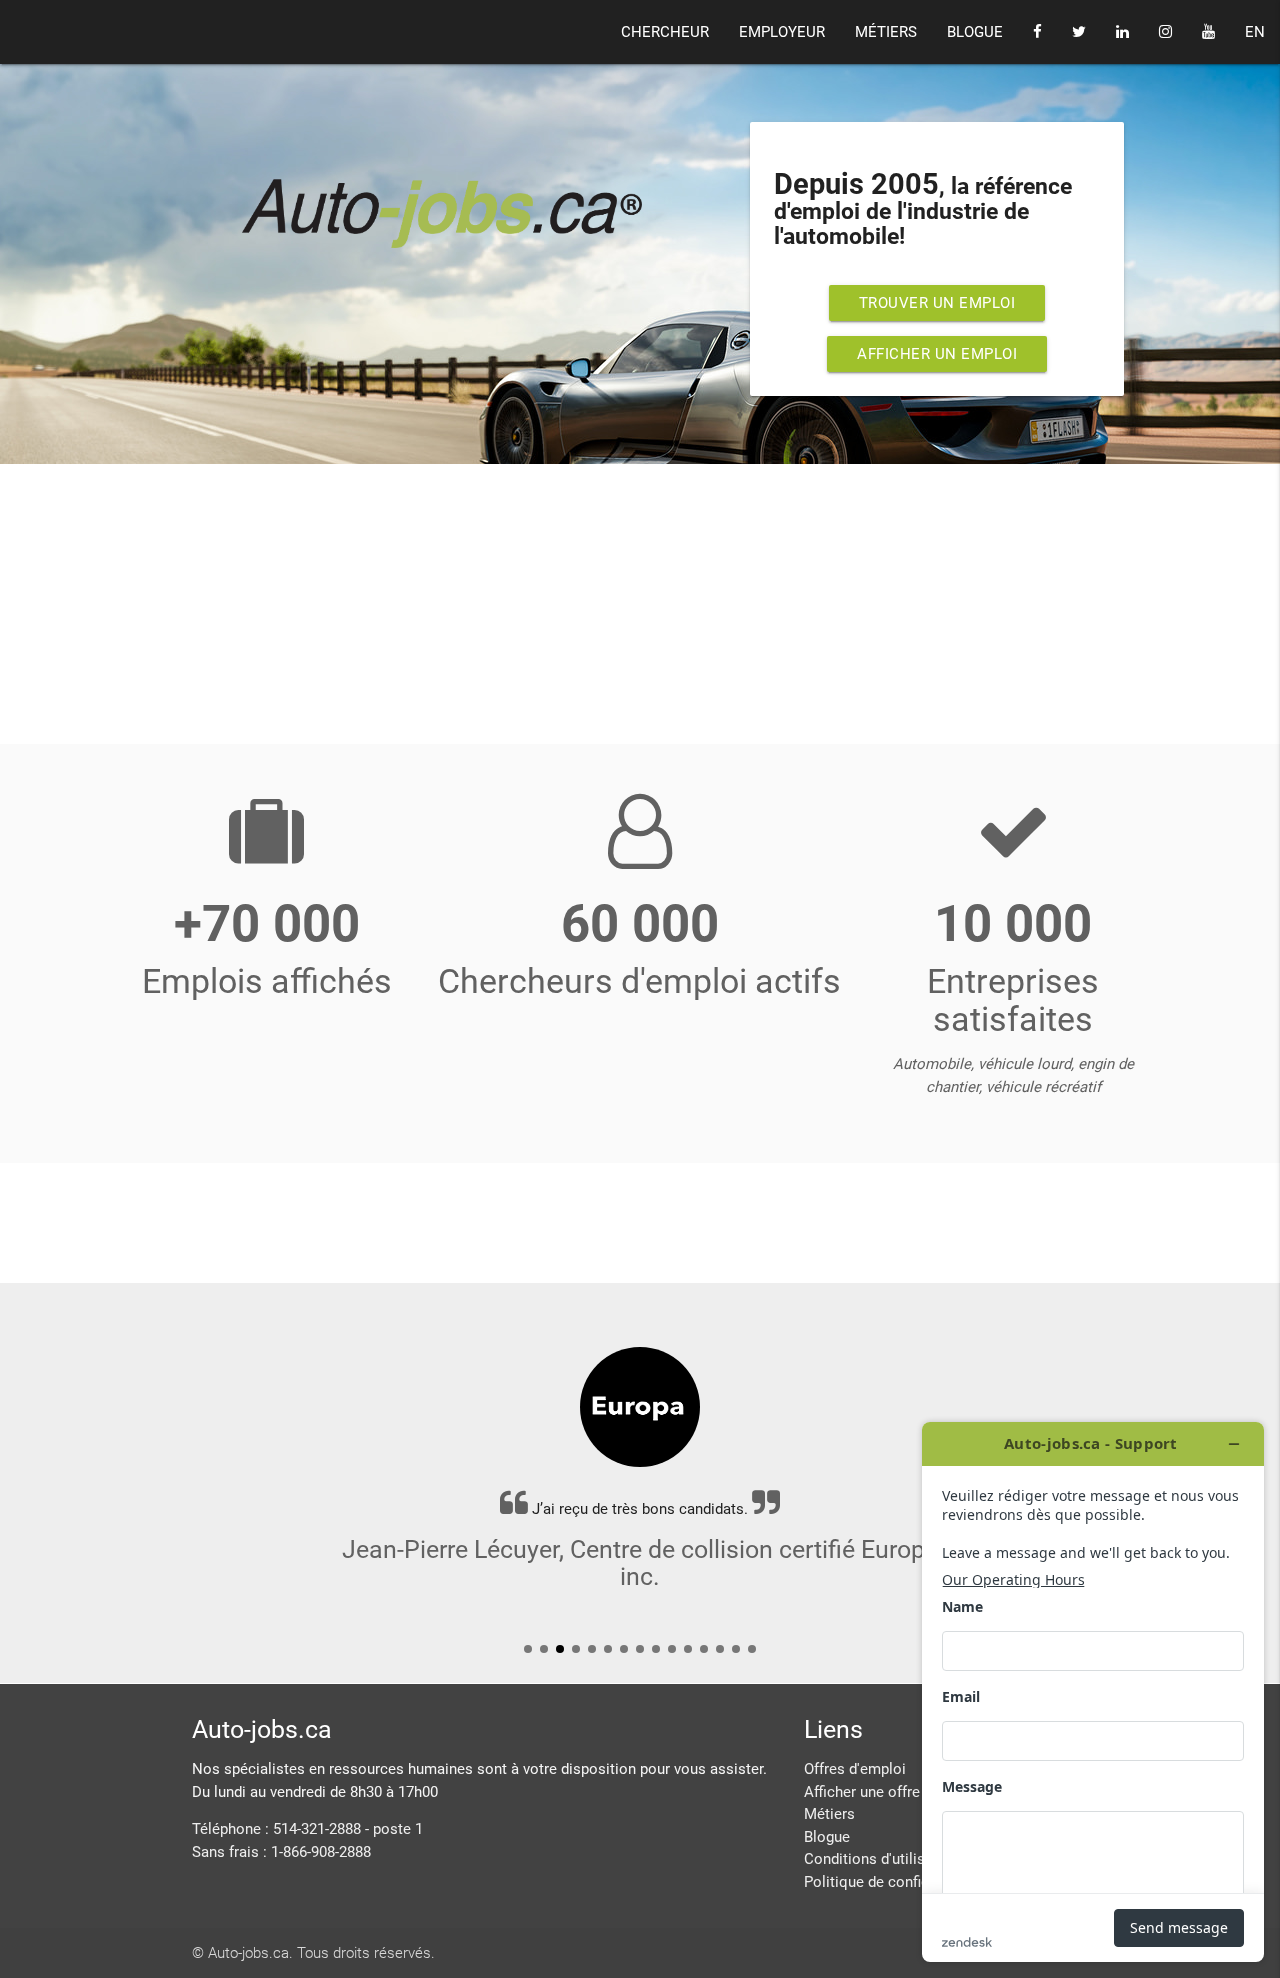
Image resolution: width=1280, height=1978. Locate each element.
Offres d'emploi (855, 1769)
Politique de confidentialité (893, 1882)
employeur (782, 32)
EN (1255, 32)
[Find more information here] (1093, 1692)
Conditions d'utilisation (881, 1859)
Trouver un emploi (937, 303)
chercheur (665, 32)
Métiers (829, 1814)
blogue (975, 32)
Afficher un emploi (937, 354)
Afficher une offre (862, 1792)
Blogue (827, 1837)
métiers (886, 32)
